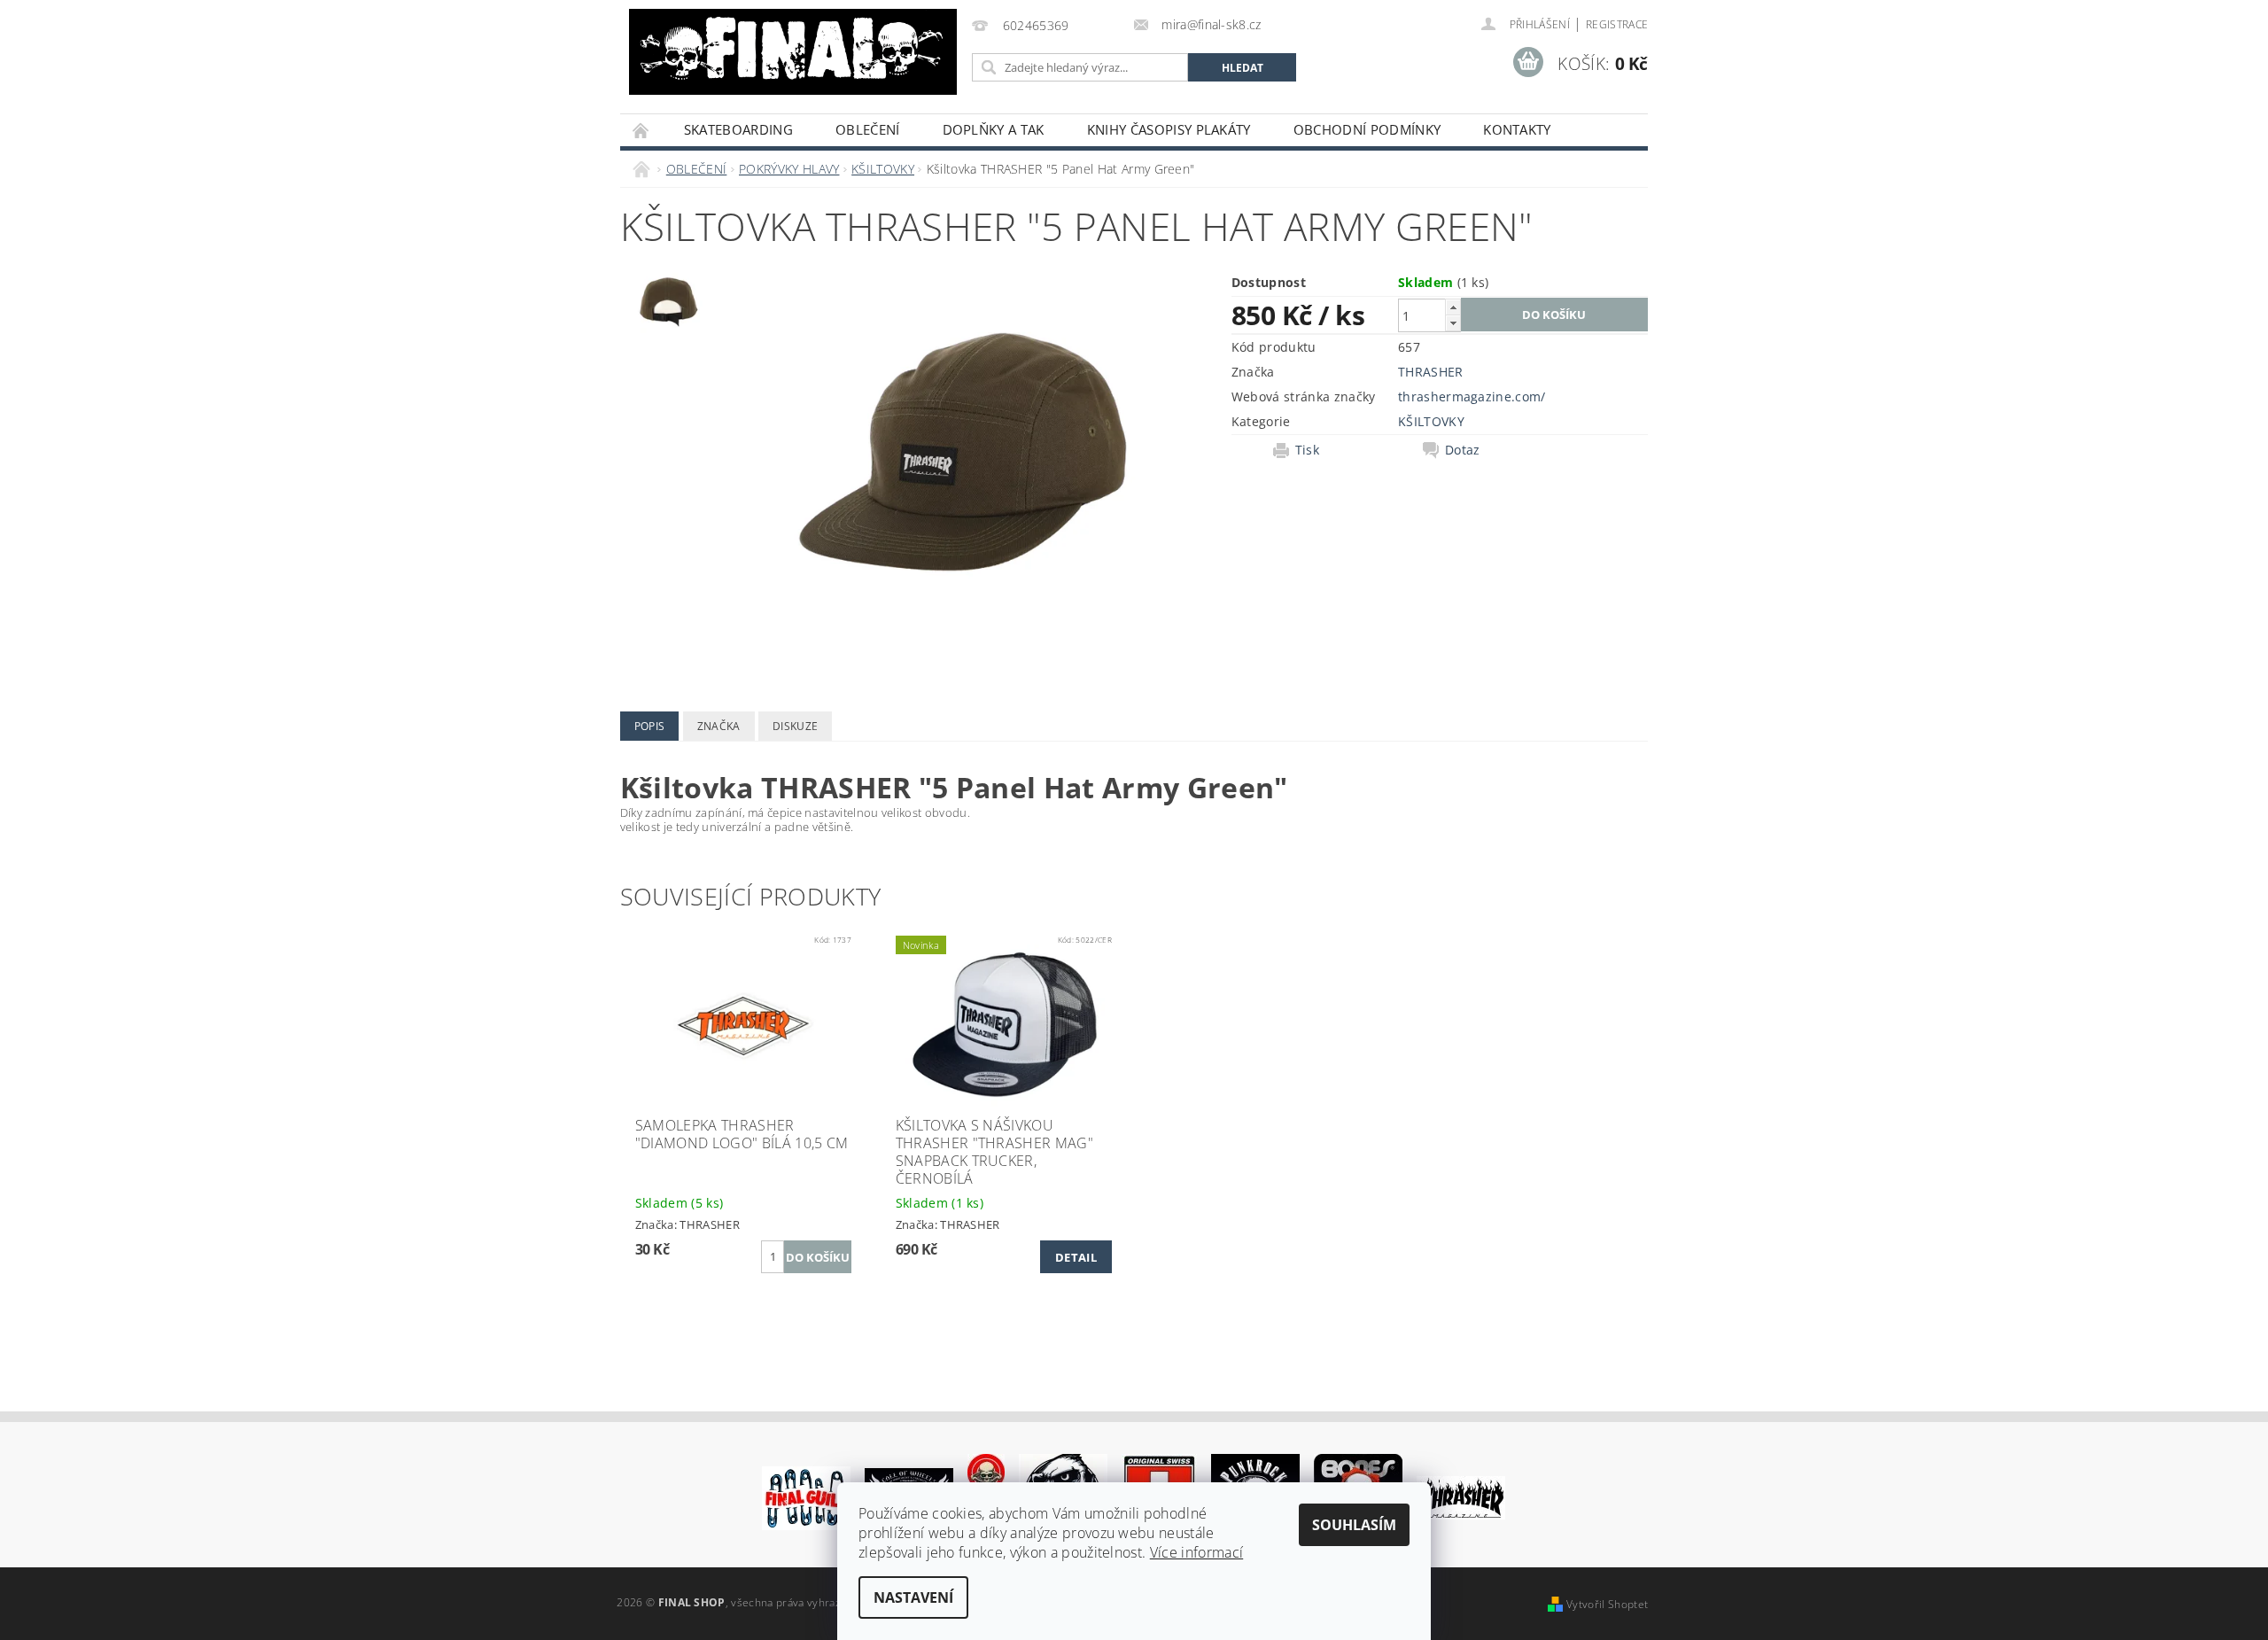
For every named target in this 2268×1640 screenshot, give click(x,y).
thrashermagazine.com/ (1472, 396)
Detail (1076, 1257)
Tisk (1307, 450)
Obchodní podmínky (1367, 129)
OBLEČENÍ (868, 129)
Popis (650, 726)
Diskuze (795, 726)
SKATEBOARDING (738, 129)
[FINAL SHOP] (793, 52)
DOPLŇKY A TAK (994, 129)
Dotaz (1463, 450)
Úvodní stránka (641, 130)
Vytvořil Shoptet (1607, 1604)
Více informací (1196, 1552)
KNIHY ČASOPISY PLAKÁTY (1169, 129)
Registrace (1617, 24)
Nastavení (913, 1597)
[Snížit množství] (1453, 323)
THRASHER (1431, 372)
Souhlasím (1354, 1525)
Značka (719, 726)
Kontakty (1517, 129)
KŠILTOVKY (1431, 421)
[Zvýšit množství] (1453, 307)
